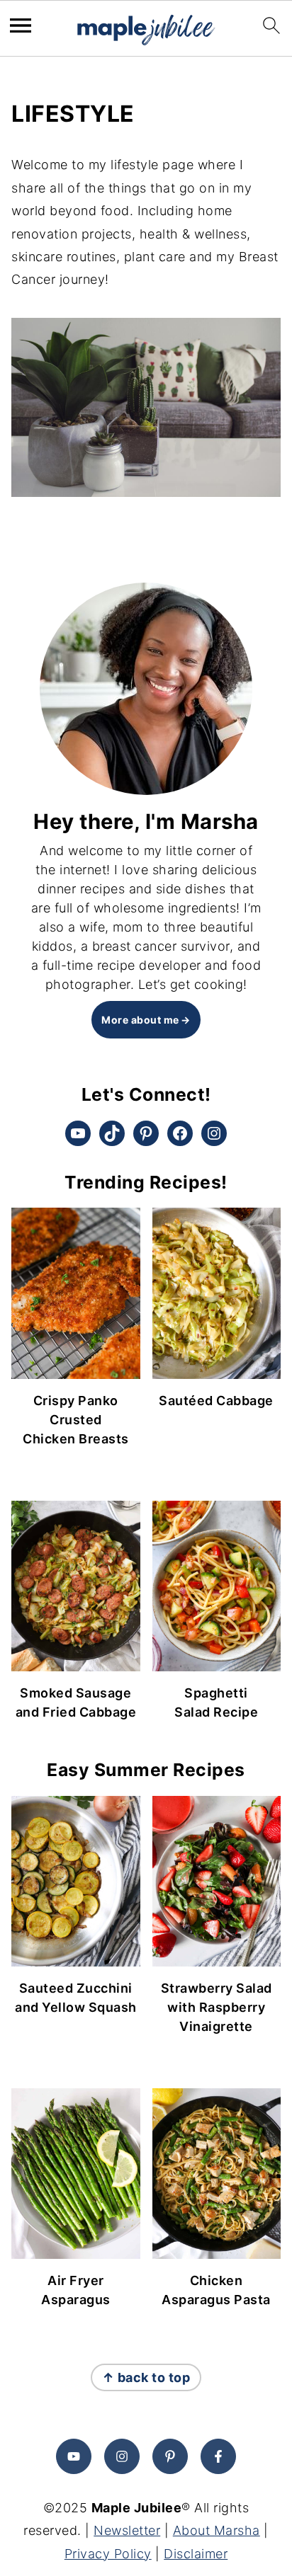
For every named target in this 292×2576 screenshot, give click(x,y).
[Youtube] (74, 2456)
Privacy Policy (108, 2554)
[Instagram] (122, 2456)
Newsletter (127, 2530)
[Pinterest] (170, 2456)
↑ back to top (146, 2377)
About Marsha (217, 2530)
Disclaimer (196, 2554)
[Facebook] (218, 2456)
